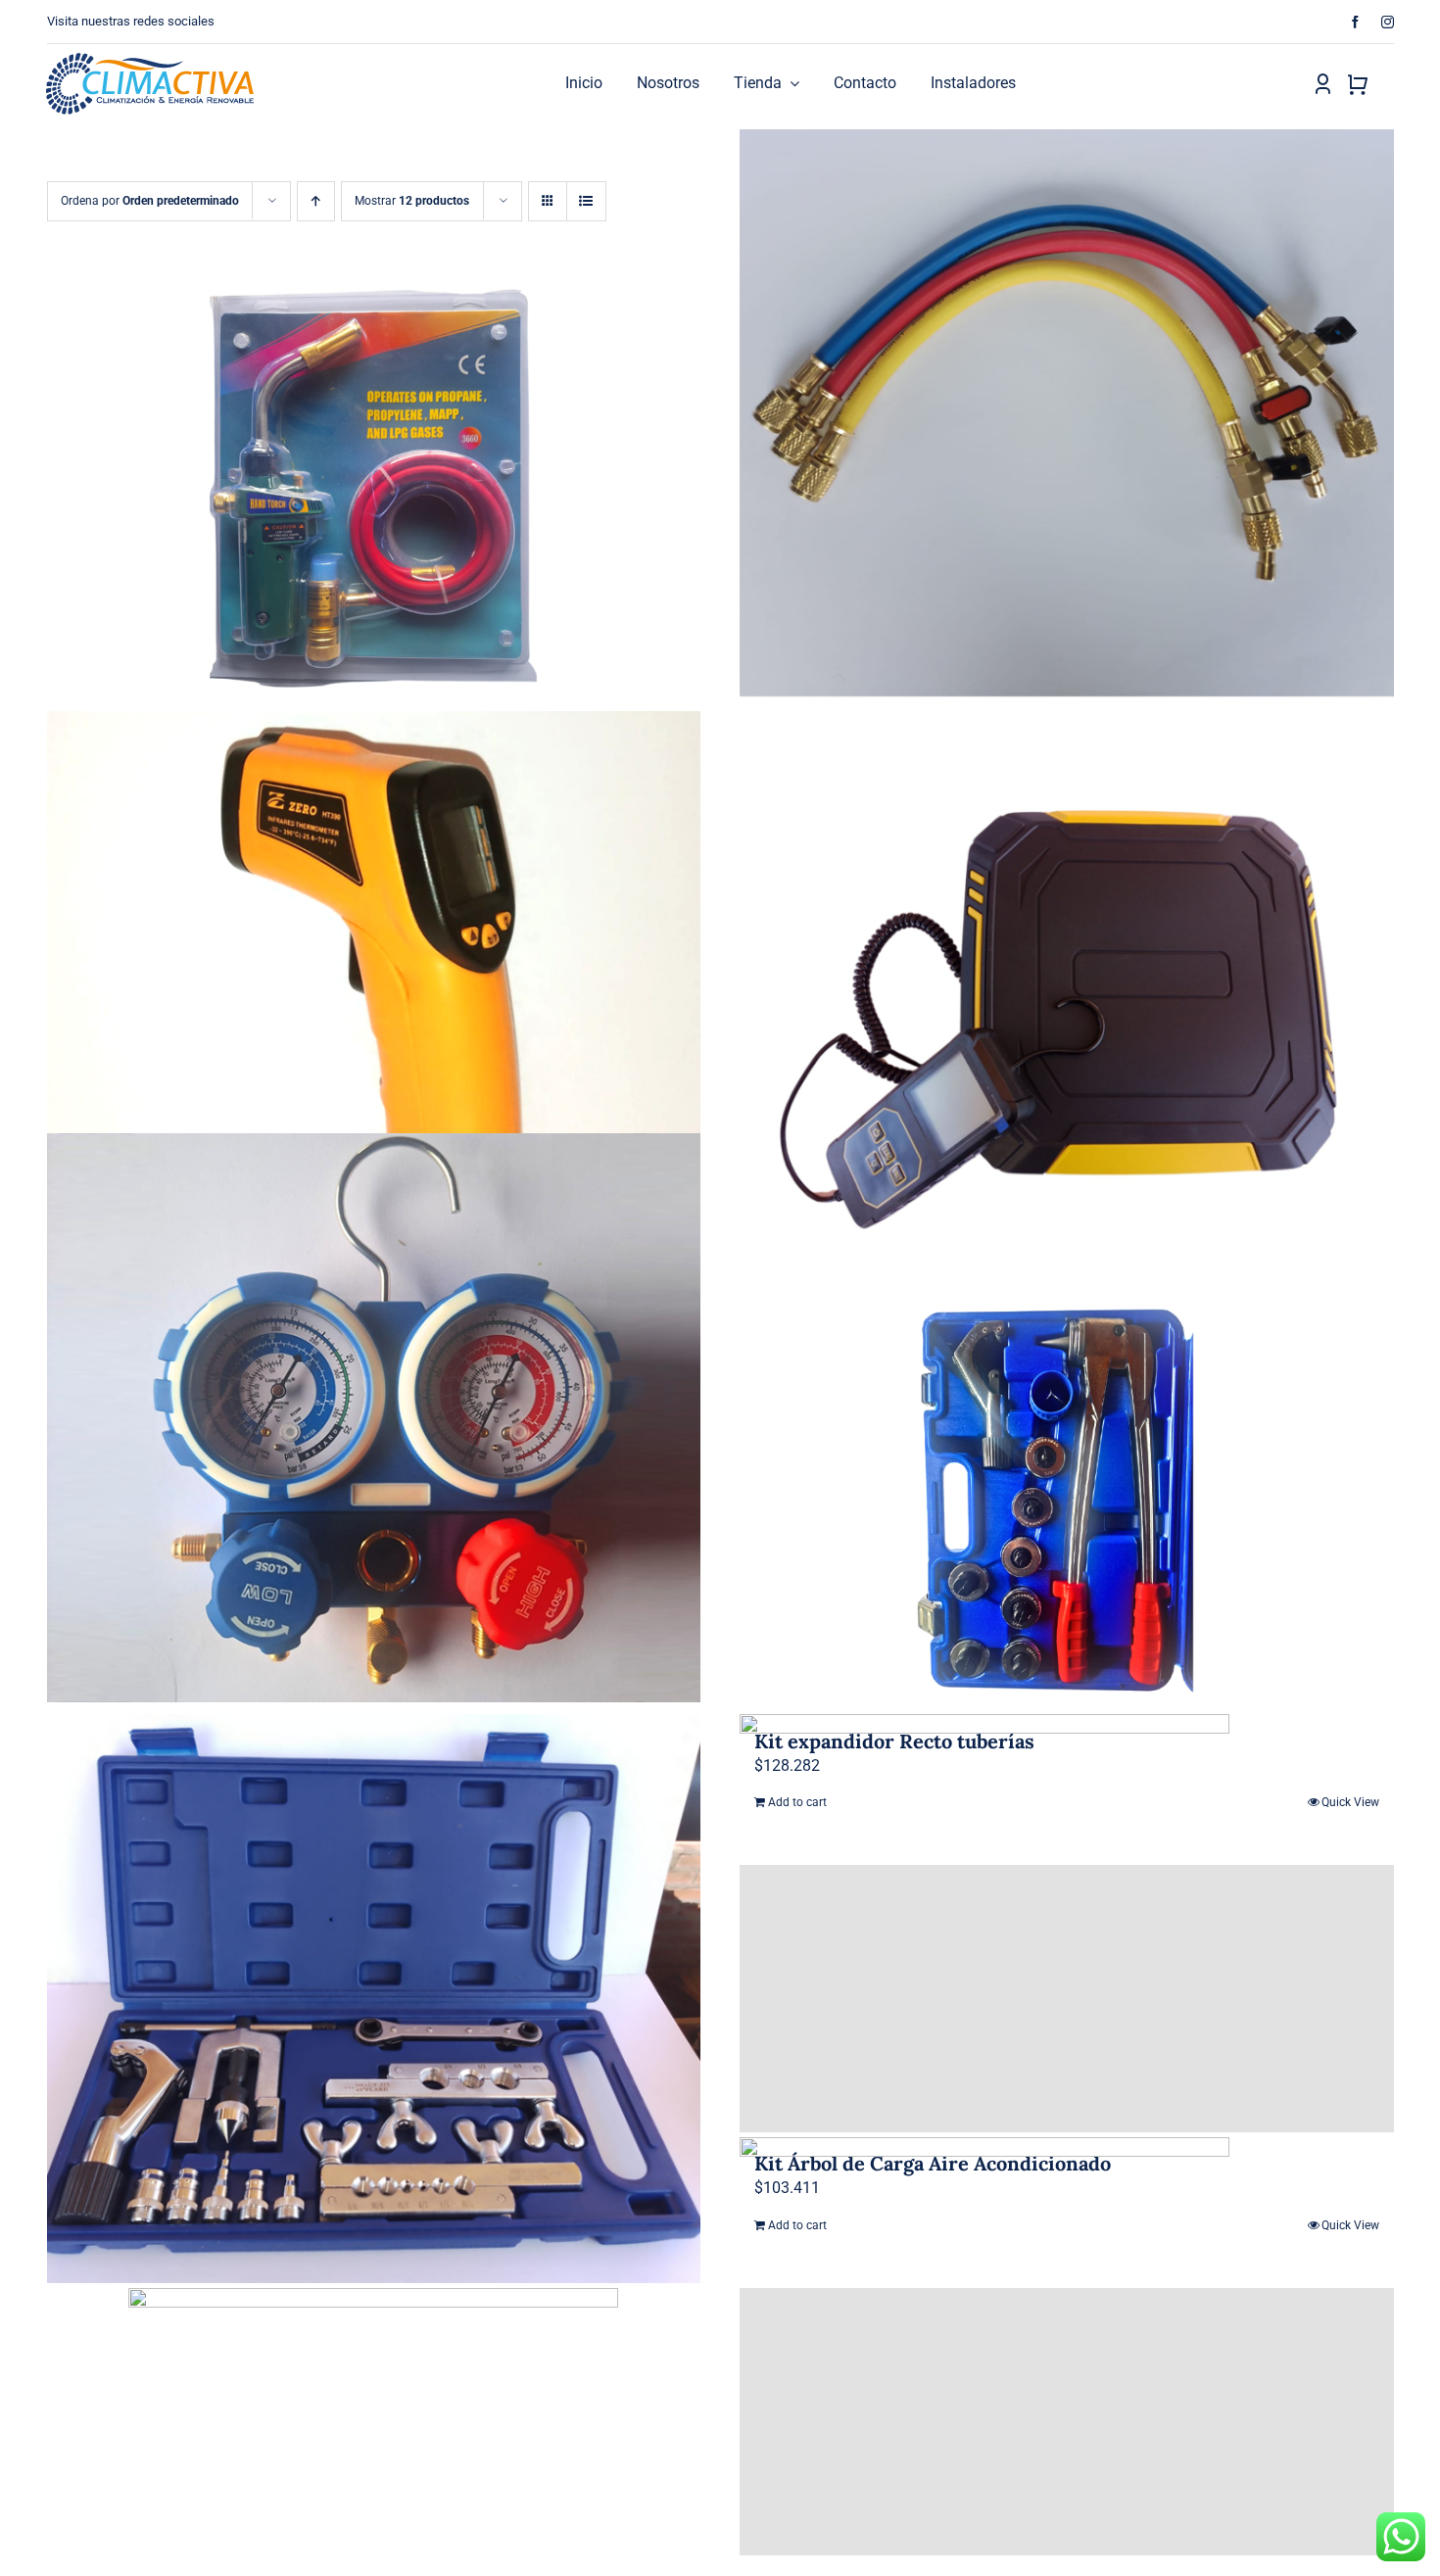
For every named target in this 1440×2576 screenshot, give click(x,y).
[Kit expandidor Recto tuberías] (1067, 1497)
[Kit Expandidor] (374, 1999)
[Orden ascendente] (316, 201)
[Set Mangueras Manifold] (1067, 414)
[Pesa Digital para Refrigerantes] (1067, 996)
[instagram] (1388, 22)
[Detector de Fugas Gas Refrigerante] (1067, 2422)
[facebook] (1355, 22)
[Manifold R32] (374, 1418)
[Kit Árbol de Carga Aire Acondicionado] (1067, 1999)
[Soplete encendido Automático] (374, 493)
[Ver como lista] (586, 201)
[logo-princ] (150, 60)
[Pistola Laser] (374, 996)
